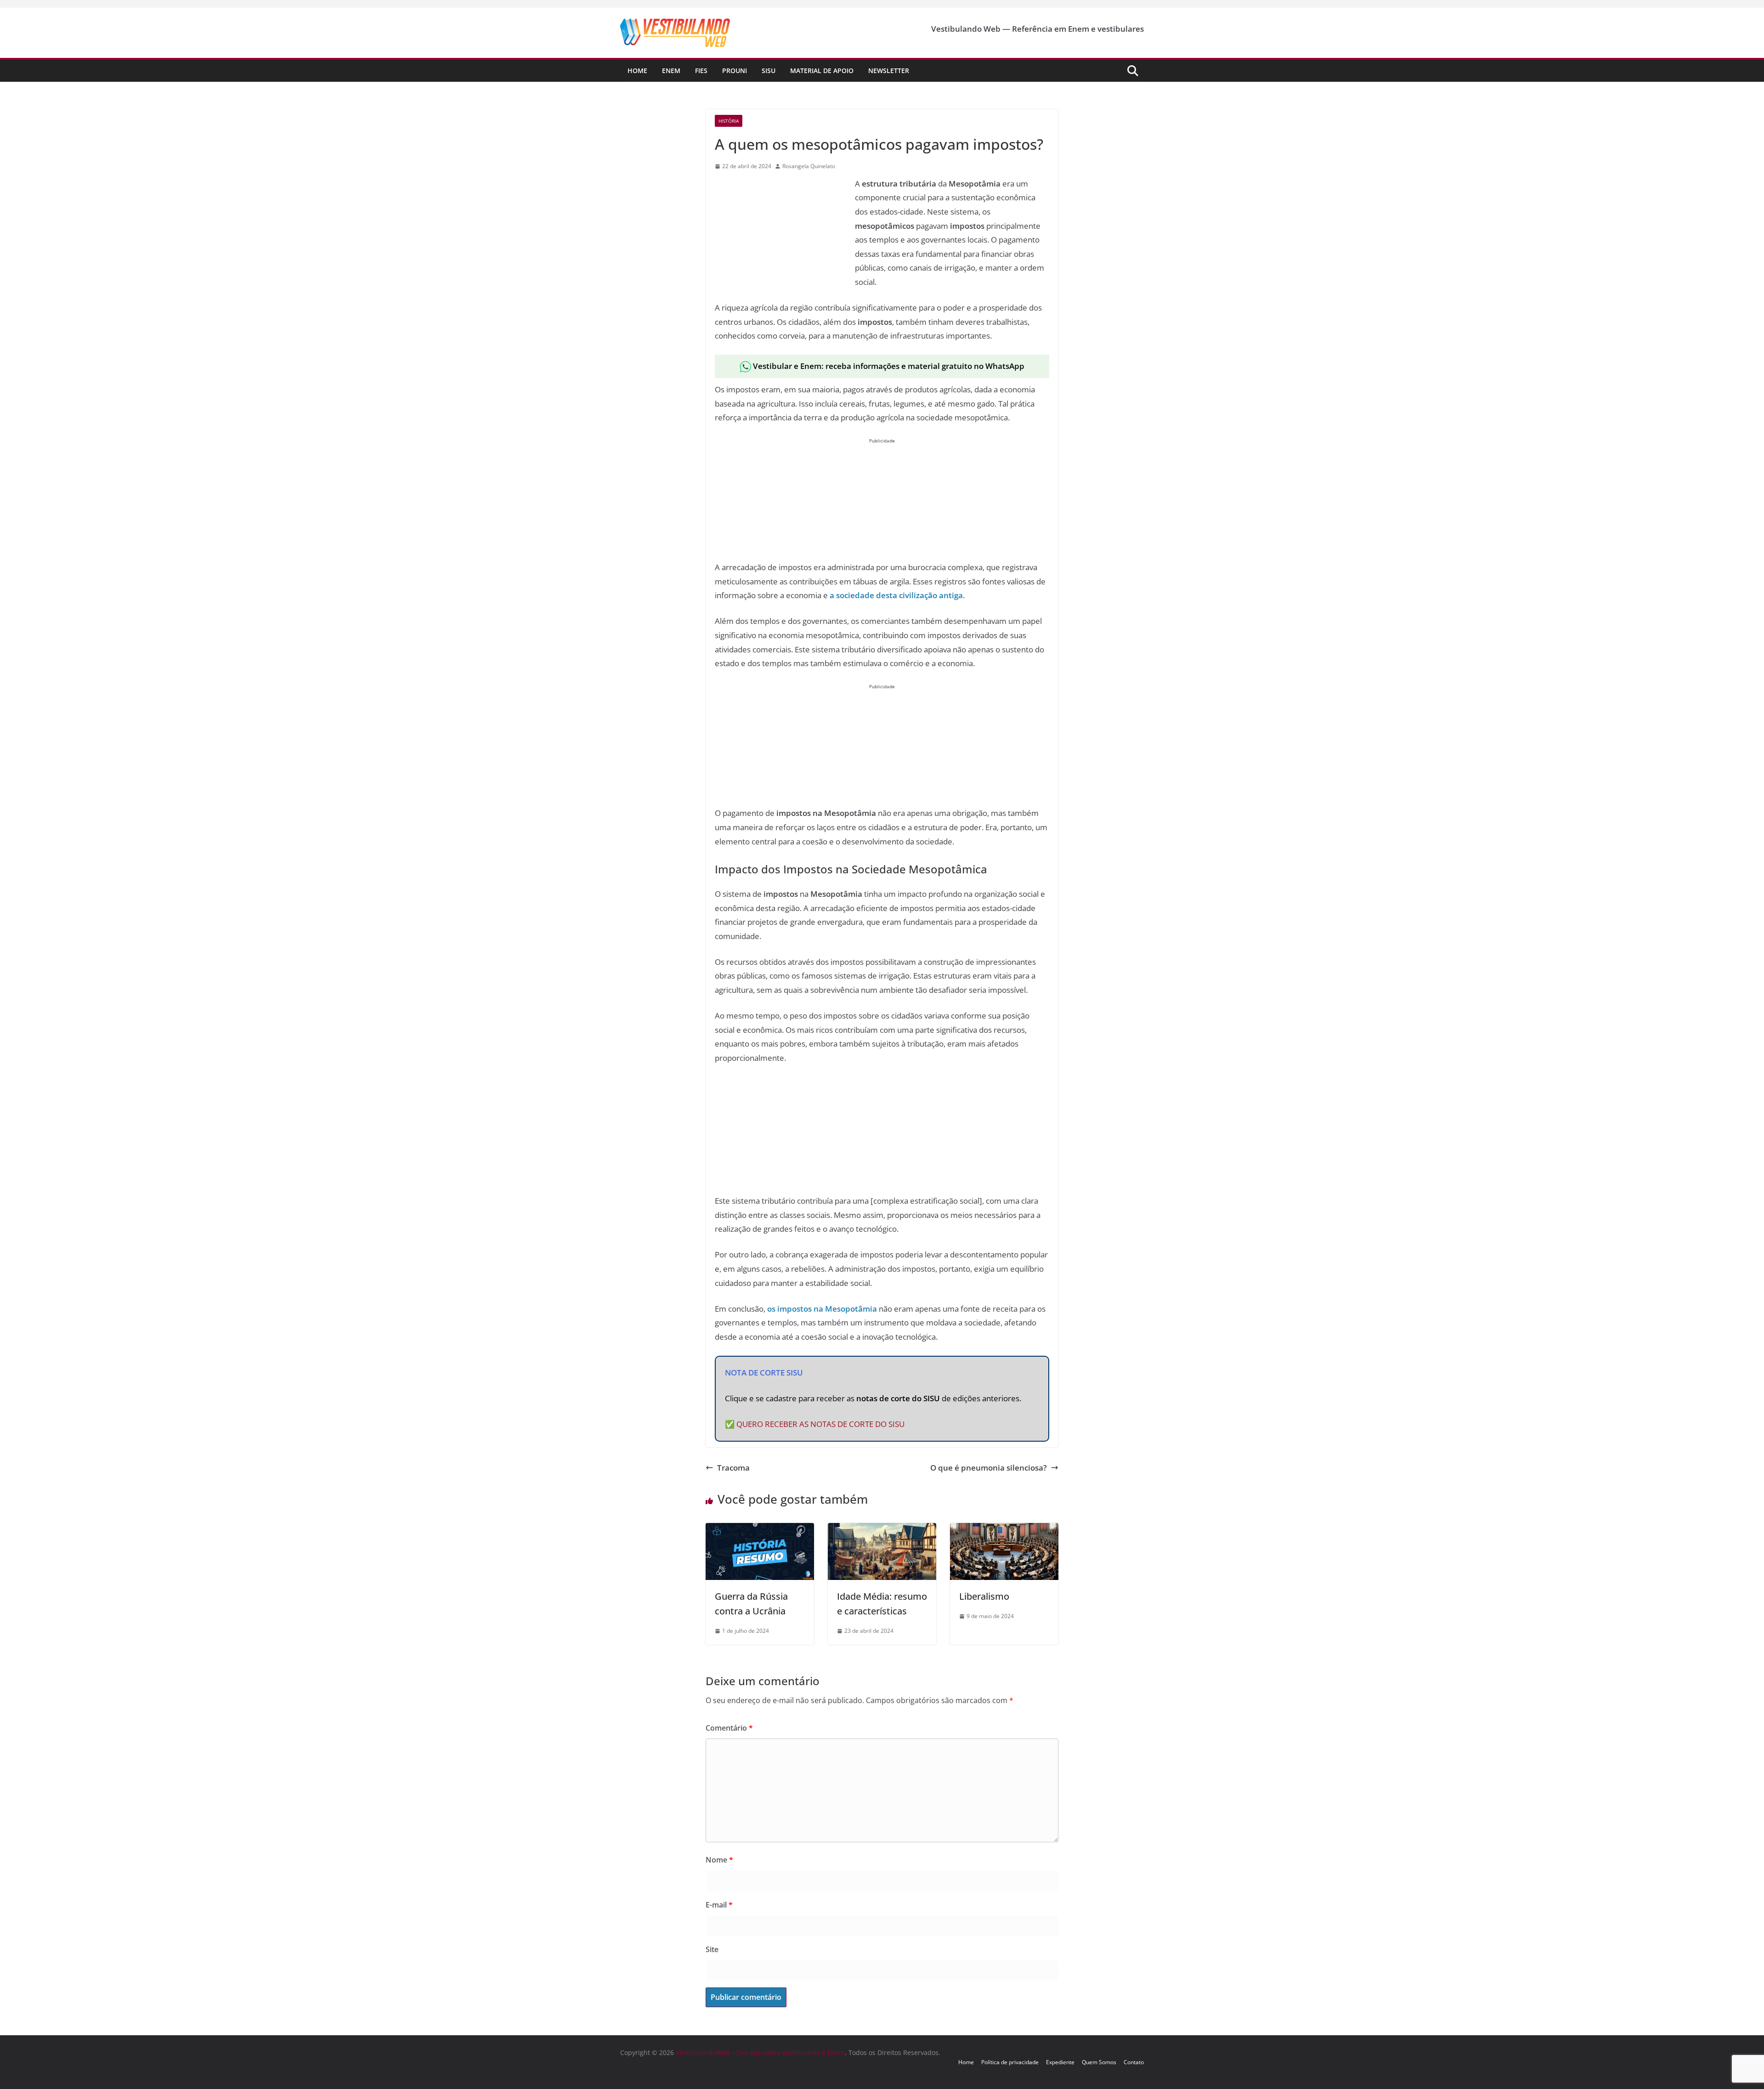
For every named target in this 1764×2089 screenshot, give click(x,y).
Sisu (769, 71)
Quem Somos (1099, 2062)
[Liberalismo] (1004, 1530)
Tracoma (733, 1468)
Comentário (729, 1728)
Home (637, 71)
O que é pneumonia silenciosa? (989, 1468)
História (729, 121)
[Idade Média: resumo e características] (882, 1530)
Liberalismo (984, 1596)
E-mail (719, 1905)
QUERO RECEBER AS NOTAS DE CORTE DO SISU (820, 1424)
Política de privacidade (1010, 2062)
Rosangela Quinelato (809, 166)
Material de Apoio (822, 71)
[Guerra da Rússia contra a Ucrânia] (760, 1530)
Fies (701, 71)
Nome (719, 1860)
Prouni (735, 71)
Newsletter (889, 71)
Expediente (1060, 2062)
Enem (671, 71)
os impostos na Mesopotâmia (822, 1309)
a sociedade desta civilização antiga (896, 595)
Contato (1134, 2062)
